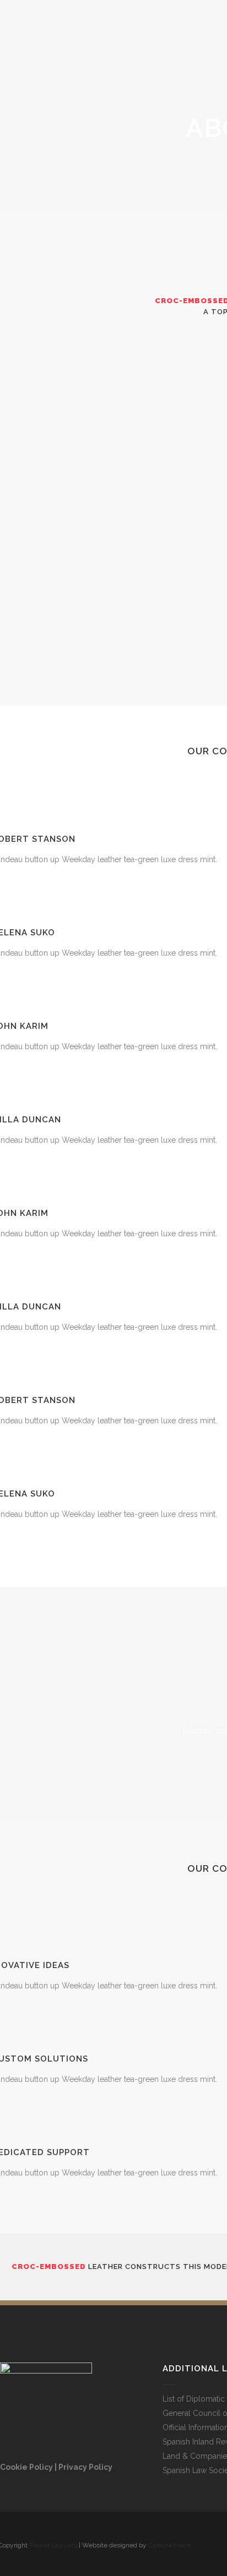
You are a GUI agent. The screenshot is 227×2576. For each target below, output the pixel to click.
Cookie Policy (26, 2467)
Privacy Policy (85, 2467)
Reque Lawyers (53, 2545)
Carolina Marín (169, 2545)
